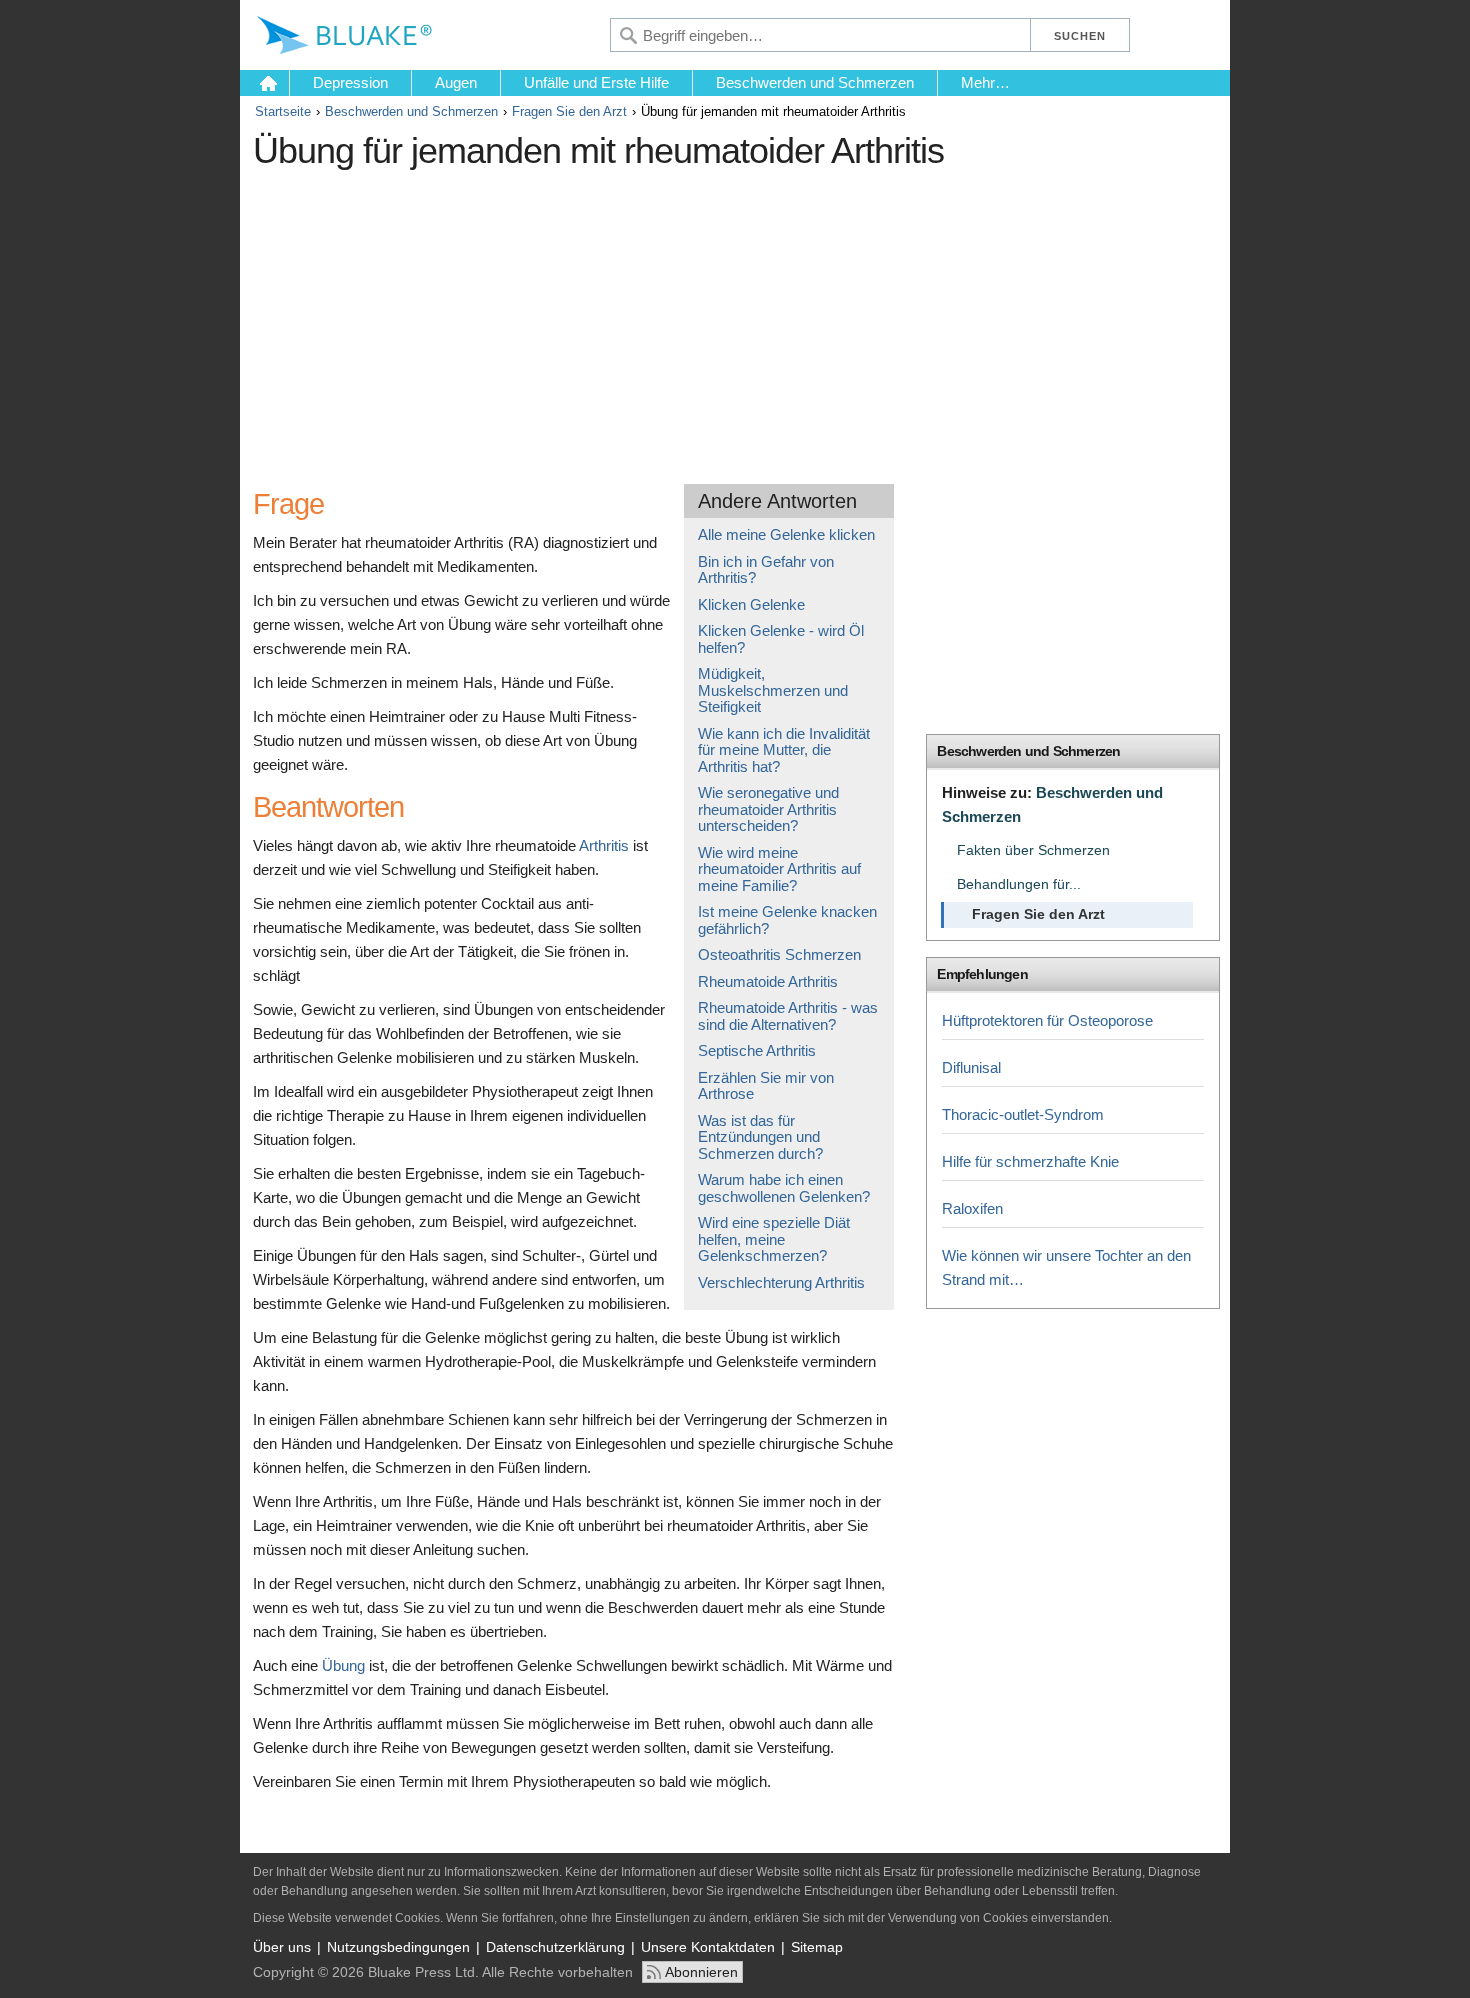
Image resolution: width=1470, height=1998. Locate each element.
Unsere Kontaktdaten (708, 1947)
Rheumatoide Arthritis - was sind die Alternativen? (788, 1016)
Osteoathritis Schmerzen (779, 954)
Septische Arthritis (757, 1050)
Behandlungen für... (1019, 884)
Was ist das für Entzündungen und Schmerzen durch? (760, 1137)
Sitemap (817, 1947)
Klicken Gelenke (751, 604)
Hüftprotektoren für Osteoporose (1047, 1020)
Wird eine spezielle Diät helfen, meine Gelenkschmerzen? (774, 1239)
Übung (343, 1665)
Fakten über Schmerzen (1033, 850)
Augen (456, 82)
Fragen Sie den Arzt (569, 111)
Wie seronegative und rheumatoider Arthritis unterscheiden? (768, 809)
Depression (350, 82)
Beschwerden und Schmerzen (815, 82)
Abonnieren (701, 1972)
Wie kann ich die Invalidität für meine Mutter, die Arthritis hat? (784, 750)
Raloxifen (972, 1208)
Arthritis (604, 845)
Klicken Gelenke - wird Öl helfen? (781, 639)
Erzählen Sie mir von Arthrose (766, 1086)
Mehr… (985, 82)
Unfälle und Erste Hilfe (596, 82)
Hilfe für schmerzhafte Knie (1030, 1161)
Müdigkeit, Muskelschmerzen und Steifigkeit (773, 690)
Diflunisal (971, 1067)
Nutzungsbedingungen (398, 1947)
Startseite (283, 111)
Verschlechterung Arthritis (781, 1282)
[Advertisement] (618, 319)
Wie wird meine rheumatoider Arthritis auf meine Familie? (779, 869)
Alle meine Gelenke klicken (786, 534)
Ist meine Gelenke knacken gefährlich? (787, 920)
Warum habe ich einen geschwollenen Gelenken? (784, 1188)
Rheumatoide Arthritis (768, 981)
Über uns (282, 1947)
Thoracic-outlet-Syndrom (1023, 1114)
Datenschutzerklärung (555, 1947)
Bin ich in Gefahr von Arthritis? (766, 570)
